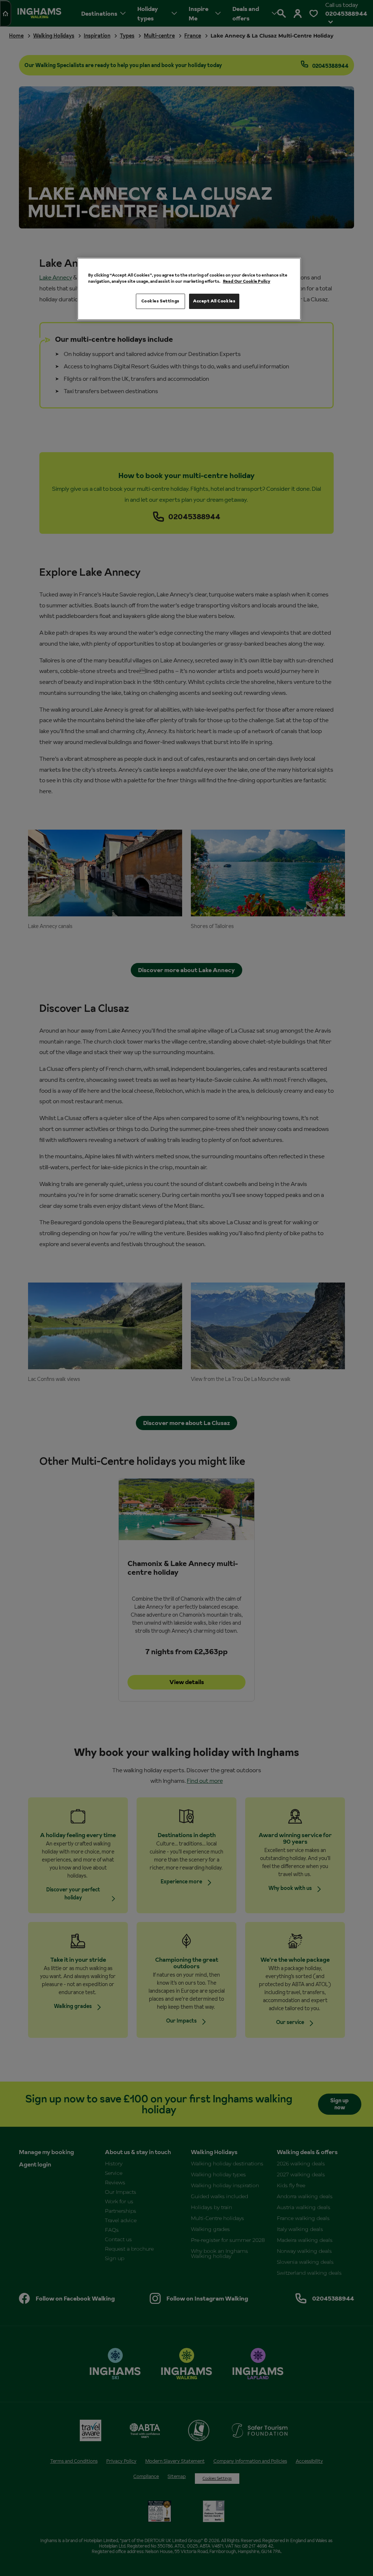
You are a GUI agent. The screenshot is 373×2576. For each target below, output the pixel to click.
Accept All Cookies (214, 301)
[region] (189, 289)
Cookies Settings (160, 301)
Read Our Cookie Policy (247, 281)
